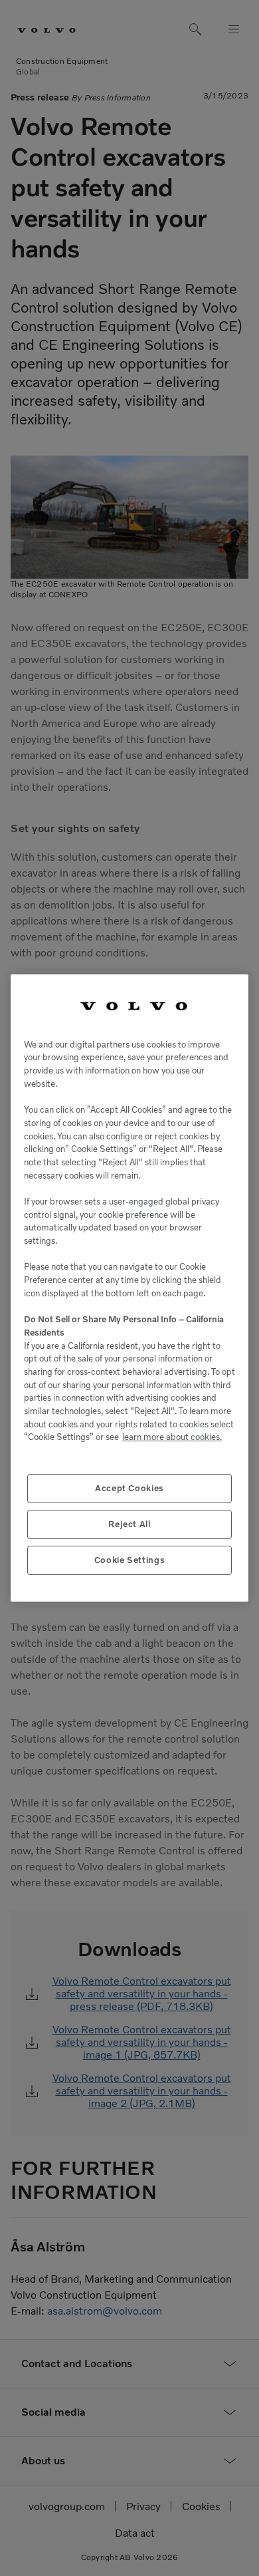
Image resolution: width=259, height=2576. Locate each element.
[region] (129, 1288)
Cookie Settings (130, 1560)
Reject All (129, 1524)
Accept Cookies (129, 1488)
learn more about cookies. (172, 1437)
